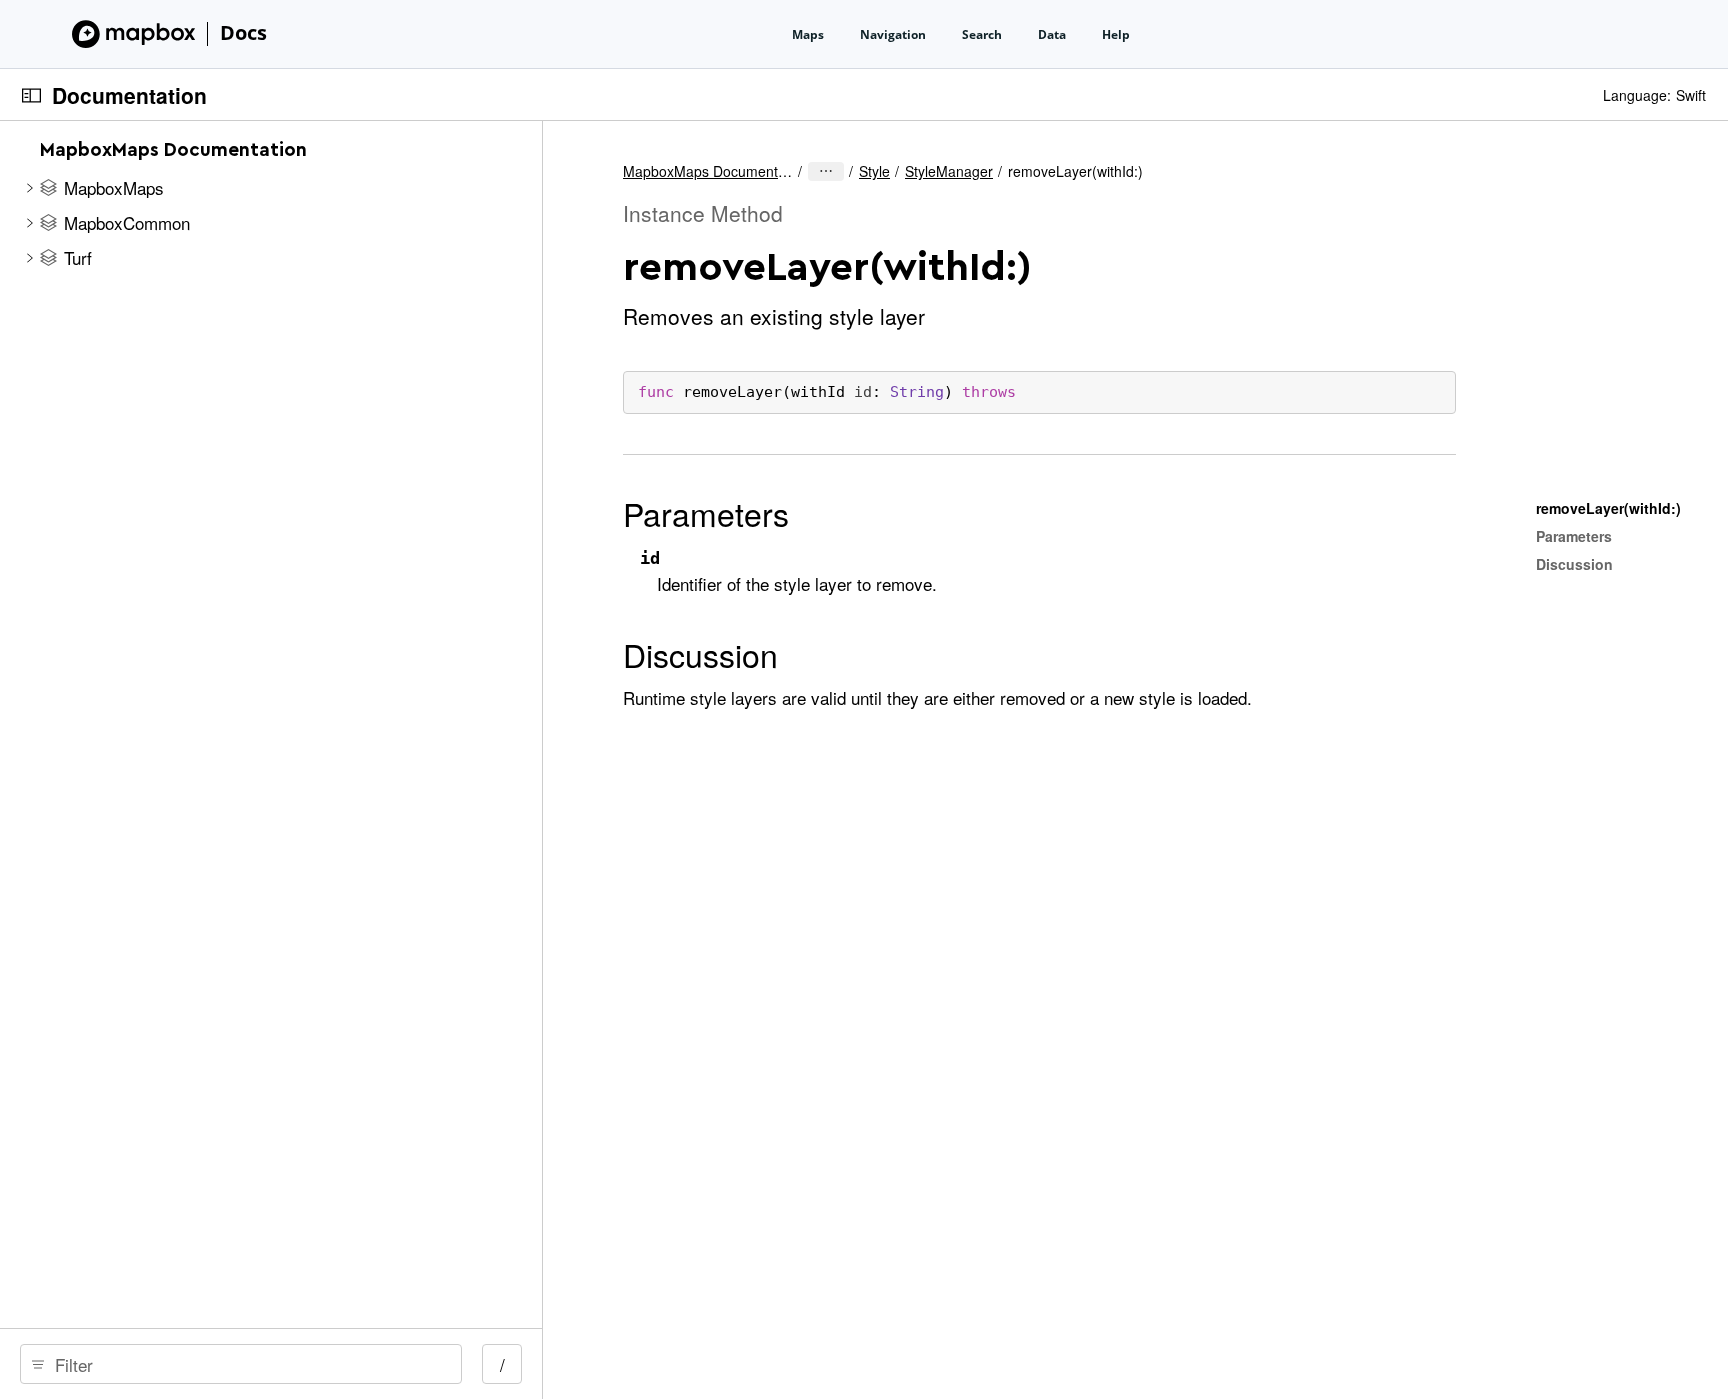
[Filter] (248, 1364)
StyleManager (949, 171)
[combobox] (248, 1364)
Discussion (700, 654)
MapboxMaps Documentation (708, 171)
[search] (241, 1364)
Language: (1637, 95)
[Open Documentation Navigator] (31, 95)
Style (874, 171)
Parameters (706, 513)
